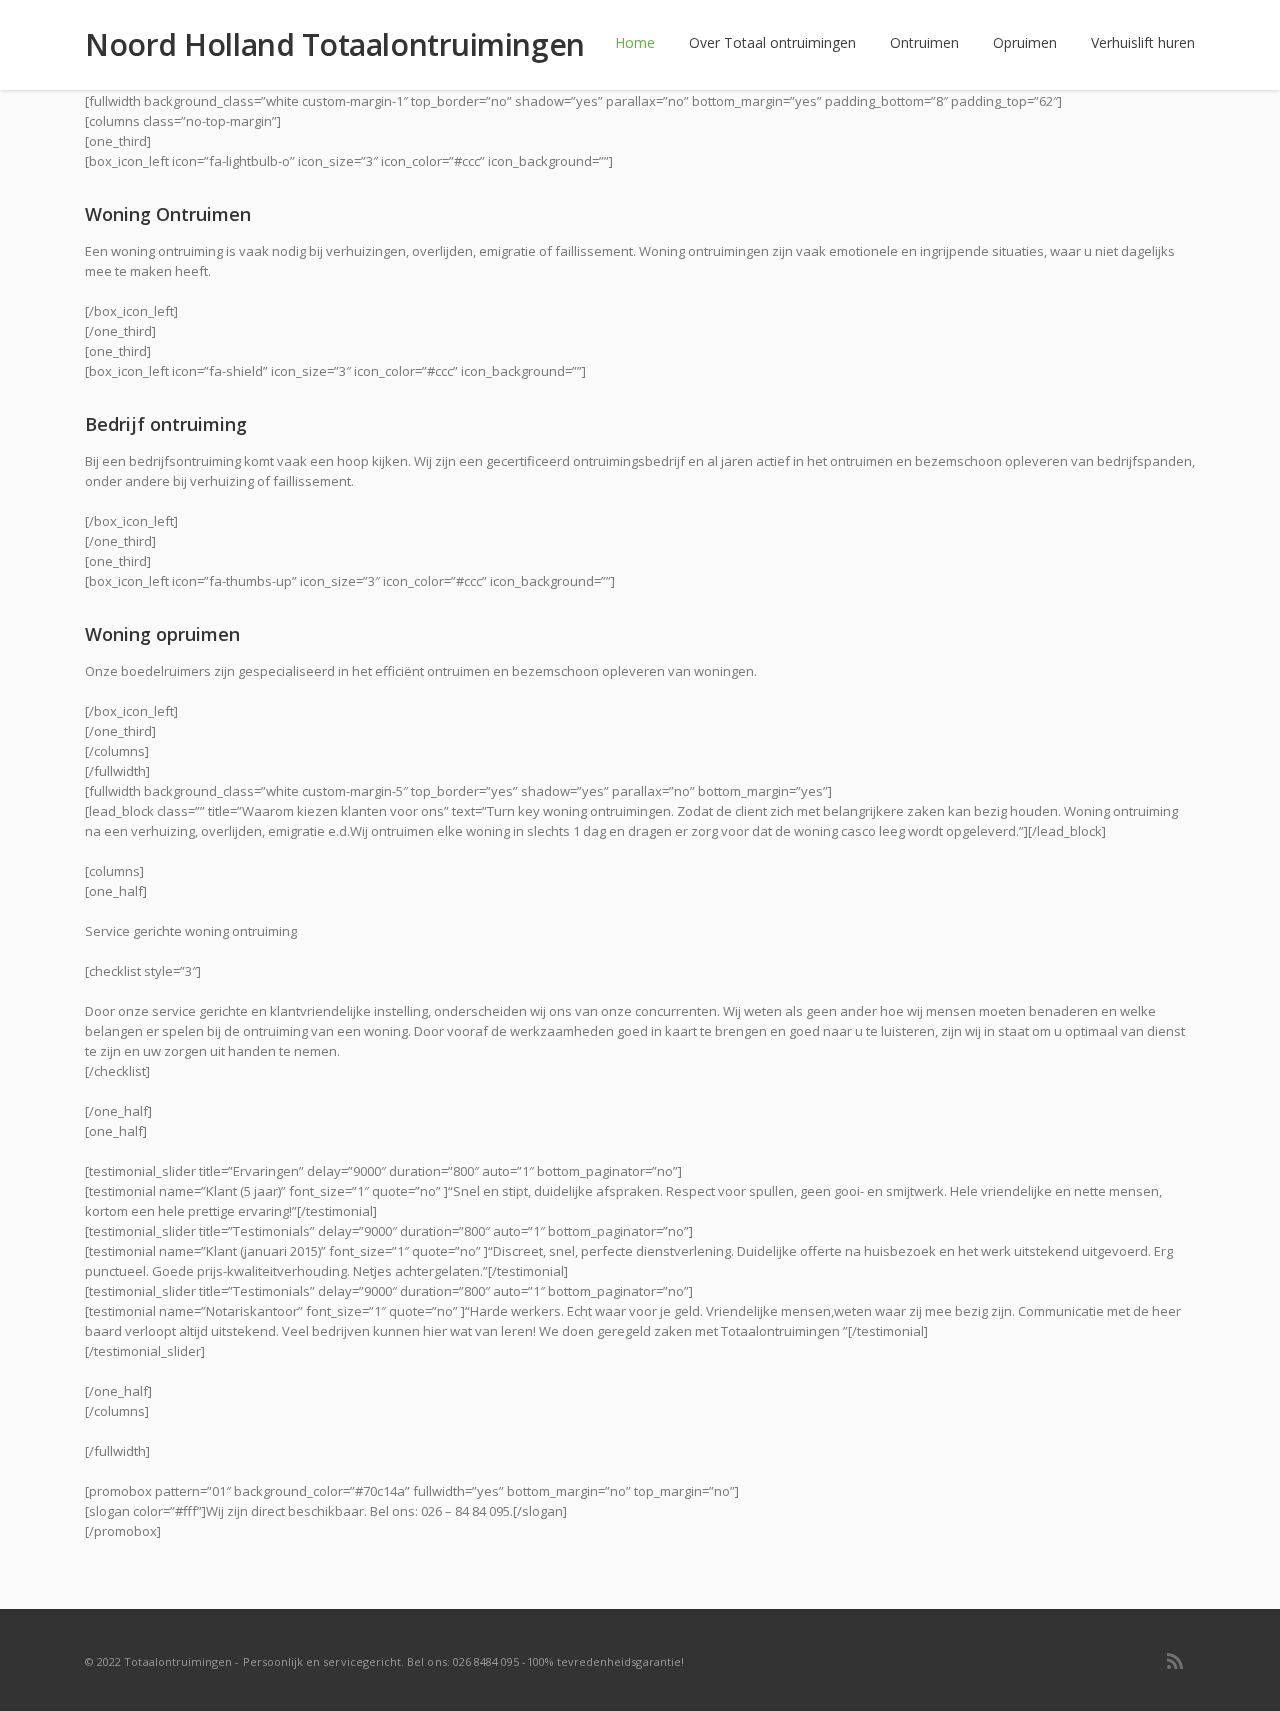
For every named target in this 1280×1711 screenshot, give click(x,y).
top (1240, 1671)
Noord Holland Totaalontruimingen (335, 45)
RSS (1175, 1661)
